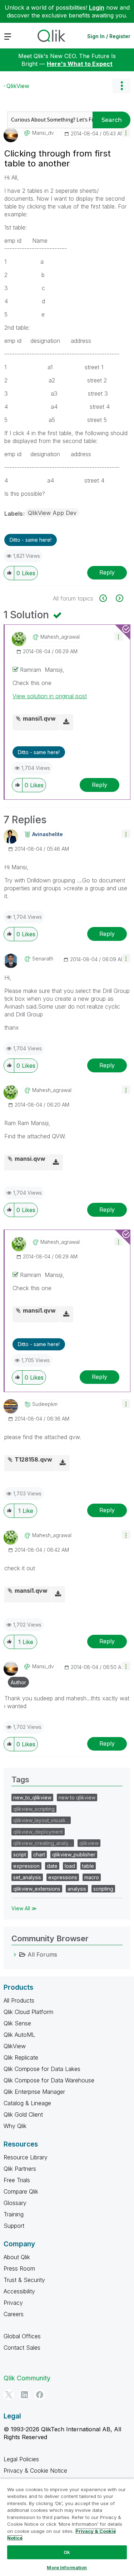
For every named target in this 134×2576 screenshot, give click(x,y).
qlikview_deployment (38, 1832)
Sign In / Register (109, 36)
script (20, 1854)
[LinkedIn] (24, 2395)
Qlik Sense (17, 2023)
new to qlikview (77, 1797)
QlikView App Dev (52, 513)
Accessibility (19, 2291)
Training (14, 2214)
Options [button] (121, 86)
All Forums (42, 1954)
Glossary (15, 2203)
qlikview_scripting (34, 1809)
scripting (103, 1889)
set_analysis (27, 1877)
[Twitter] (9, 2395)
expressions (63, 1877)
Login (97, 7)
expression (26, 1866)
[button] (126, 132)
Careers (14, 2314)
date (52, 1866)
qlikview (89, 1843)
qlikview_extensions (37, 1889)
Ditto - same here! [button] (31, 540)
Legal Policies (21, 2459)
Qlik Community (27, 2378)
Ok (67, 2552)
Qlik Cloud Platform (28, 2012)
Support (14, 2226)
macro (92, 1877)
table (88, 1866)
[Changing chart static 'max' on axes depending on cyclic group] (107, 598)
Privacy (13, 2303)
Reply (107, 572)
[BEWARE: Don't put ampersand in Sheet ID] (119, 598)
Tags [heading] (20, 1779)
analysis (77, 1889)
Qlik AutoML (19, 2035)
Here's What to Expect (80, 64)
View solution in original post (50, 696)
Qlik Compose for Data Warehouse (49, 2080)
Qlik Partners (20, 2169)
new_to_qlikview (32, 1797)
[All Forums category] (15, 1954)
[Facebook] (40, 2395)
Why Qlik (15, 2126)
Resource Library (26, 2157)
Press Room (19, 2268)
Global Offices (22, 2336)
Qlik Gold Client (23, 2114)
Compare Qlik (21, 2191)
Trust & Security (24, 2280)
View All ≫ (24, 1908)
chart (39, 1854)
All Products (19, 2000)
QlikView (18, 86)
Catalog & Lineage (27, 2103)
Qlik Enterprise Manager (34, 2092)
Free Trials (17, 2180)
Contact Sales (22, 2348)
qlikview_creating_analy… (43, 1843)
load (70, 1866)
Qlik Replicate (21, 2057)
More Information (67, 2567)
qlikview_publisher (74, 1854)
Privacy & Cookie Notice (35, 2471)
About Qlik (17, 2257)
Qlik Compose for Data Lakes (42, 2069)
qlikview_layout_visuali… (41, 1820)
